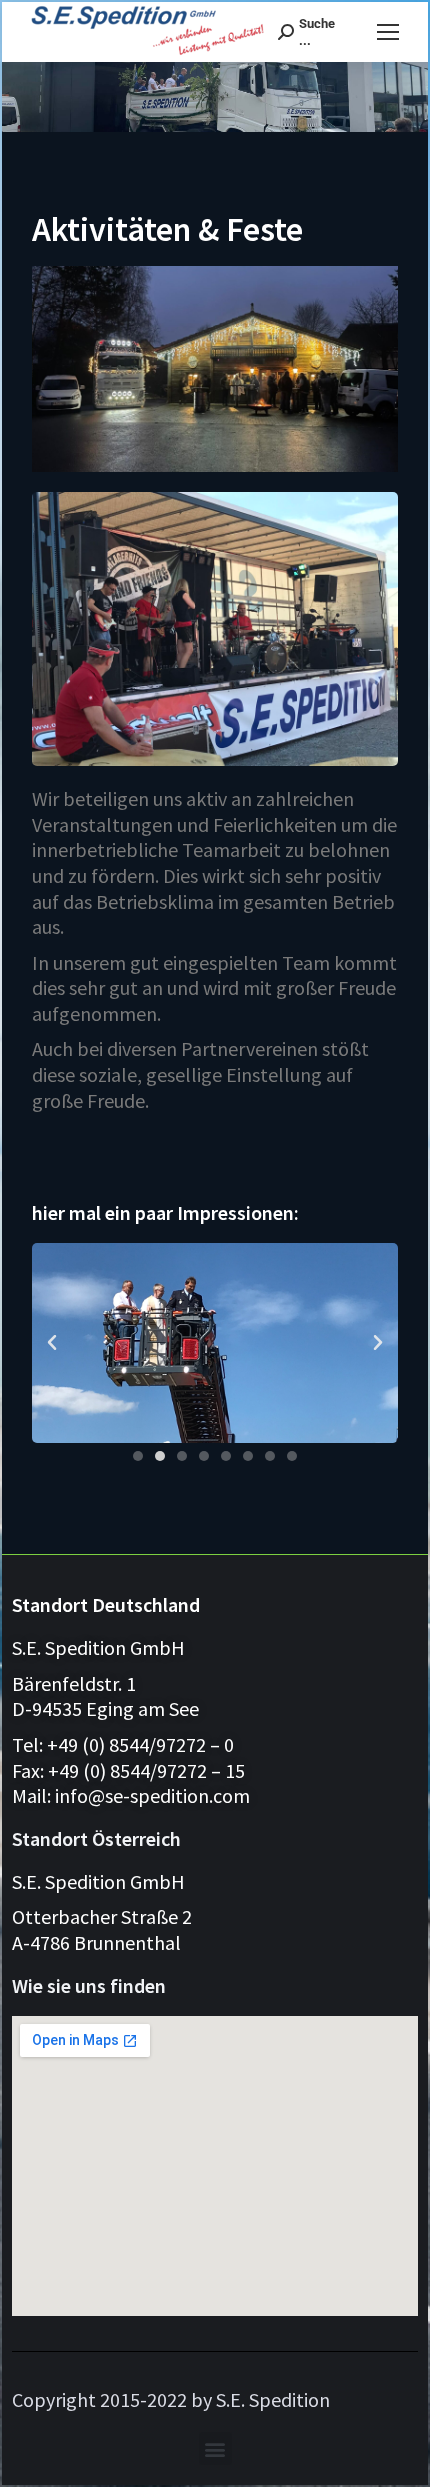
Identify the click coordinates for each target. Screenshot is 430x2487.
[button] (52, 1343)
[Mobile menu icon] (388, 32)
